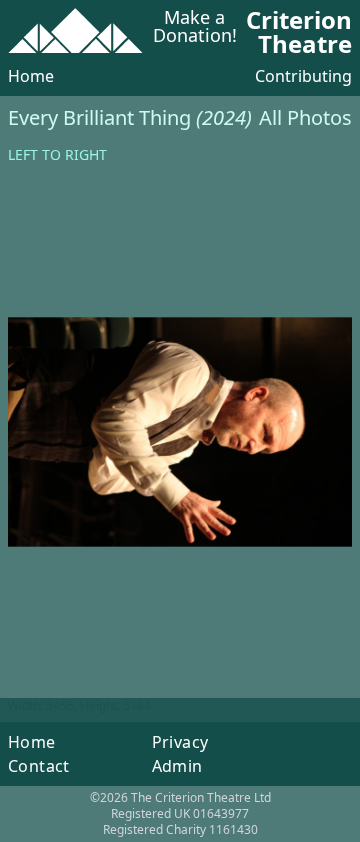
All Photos (305, 117)
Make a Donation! (195, 27)
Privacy (180, 742)
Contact (39, 766)
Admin (177, 766)
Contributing (303, 76)
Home (31, 76)
